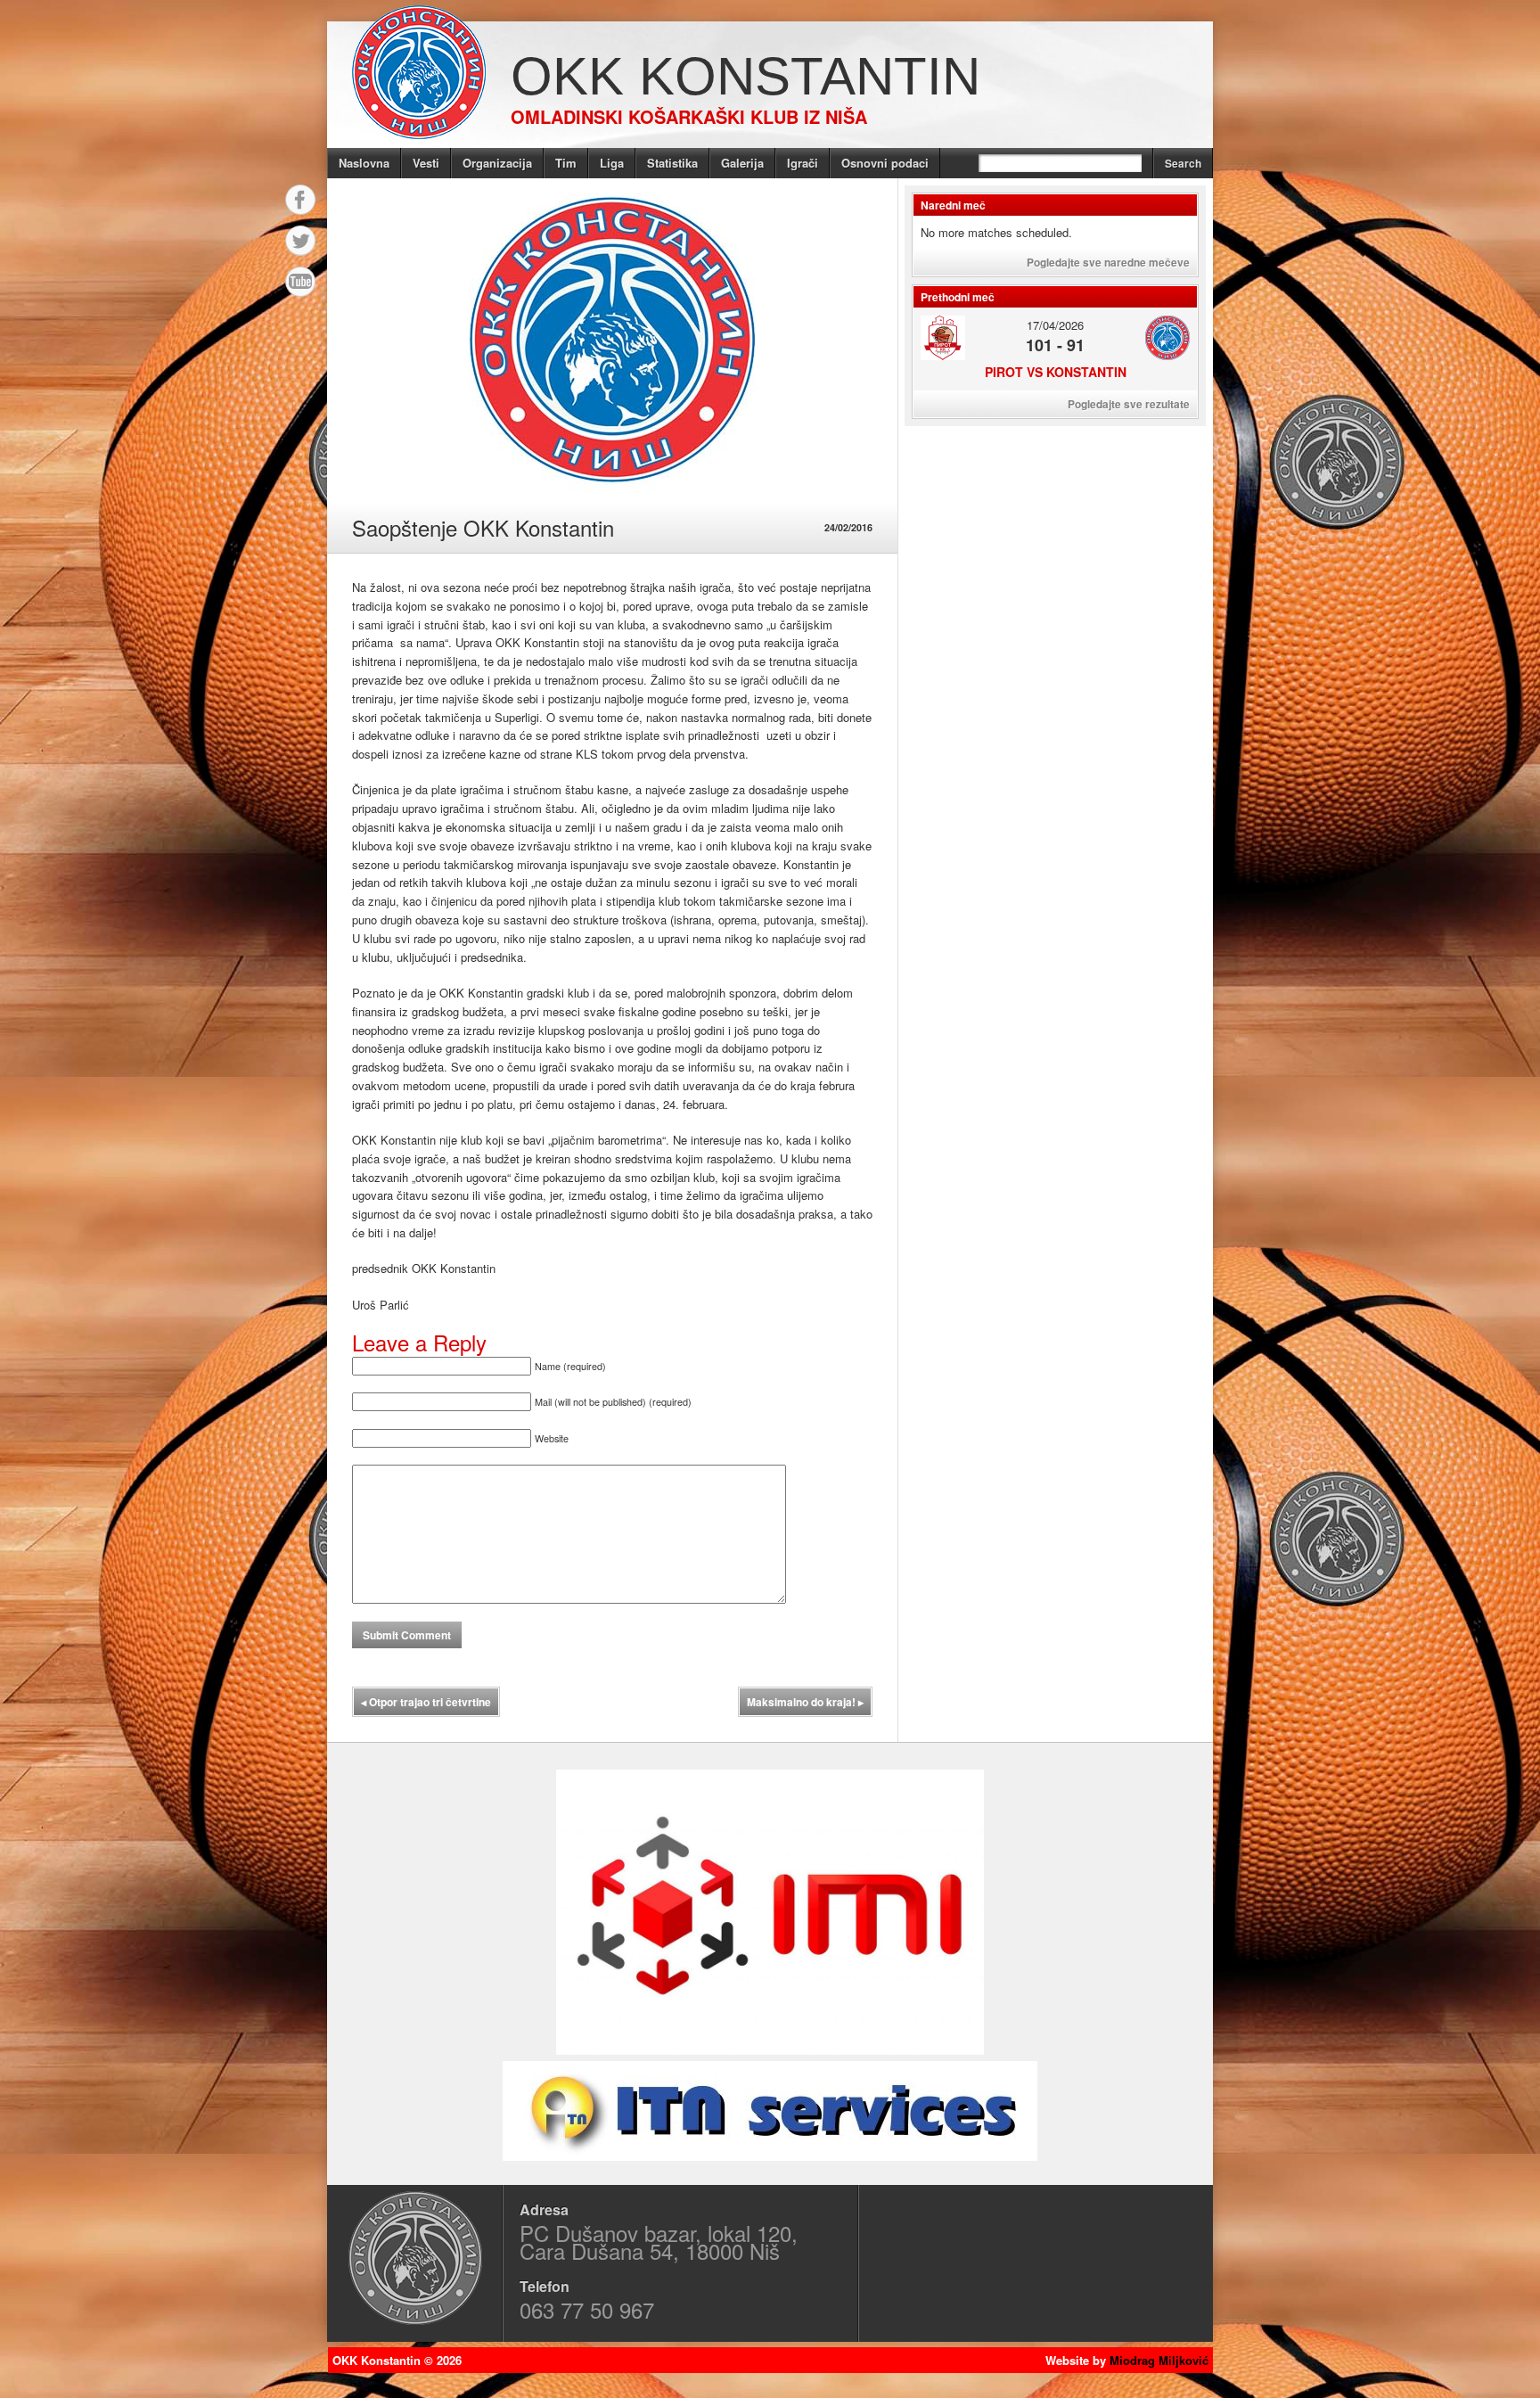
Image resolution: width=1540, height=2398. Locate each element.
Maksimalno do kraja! (805, 1702)
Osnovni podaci (885, 163)
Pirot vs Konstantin (1056, 372)
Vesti (426, 163)
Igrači (803, 163)
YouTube (300, 282)
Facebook (300, 200)
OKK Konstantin (745, 76)
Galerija (742, 163)
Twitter (300, 241)
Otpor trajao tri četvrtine (426, 1702)
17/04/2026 (1055, 325)
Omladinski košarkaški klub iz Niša (689, 116)
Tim (566, 163)
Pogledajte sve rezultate (1129, 404)
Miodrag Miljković (1159, 2360)
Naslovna (364, 163)
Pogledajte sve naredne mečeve (1108, 262)
